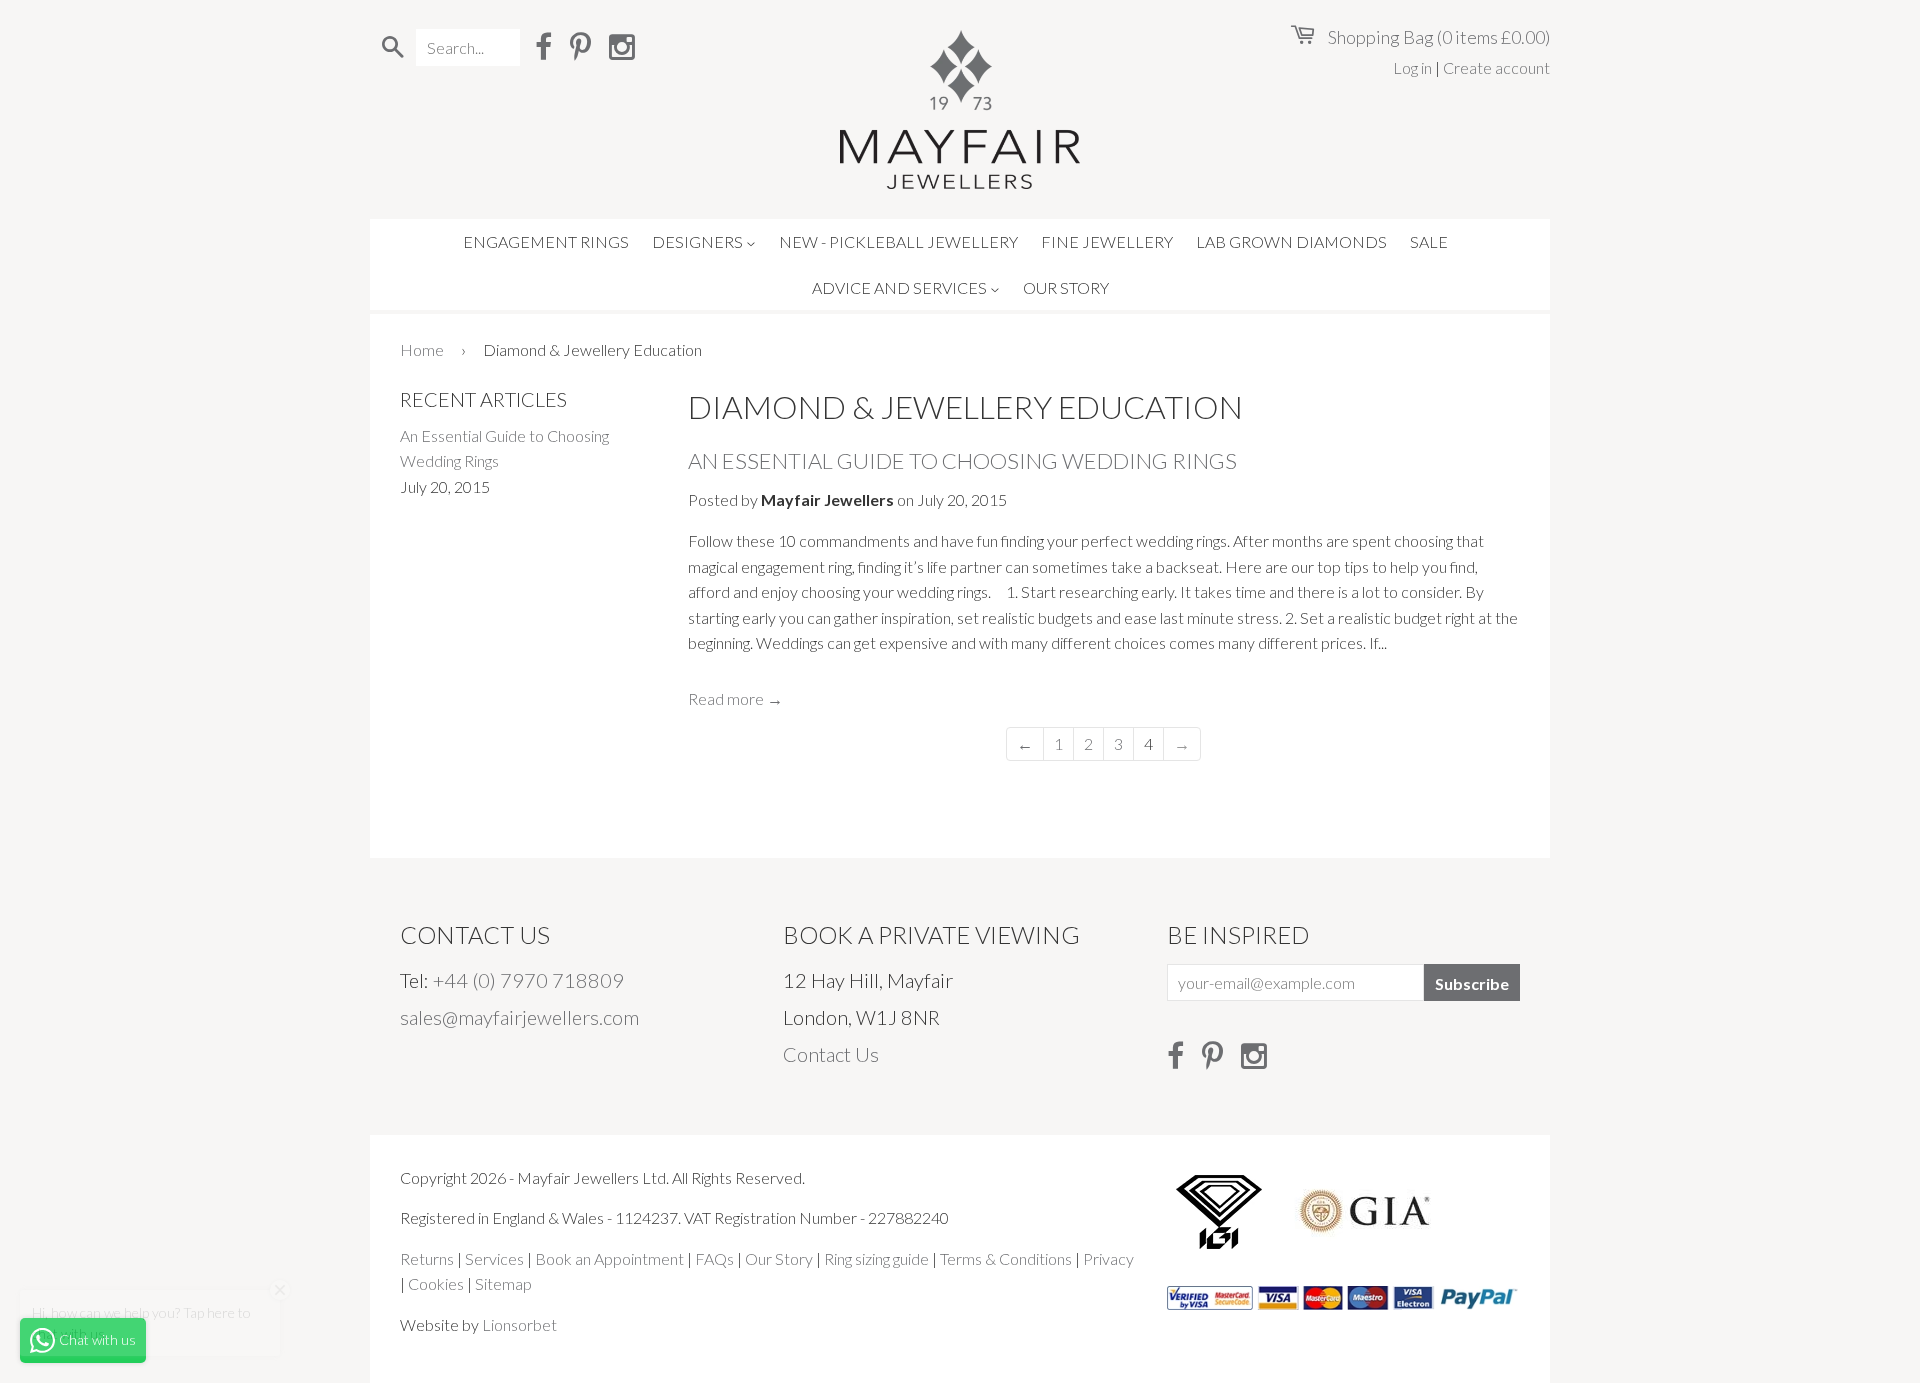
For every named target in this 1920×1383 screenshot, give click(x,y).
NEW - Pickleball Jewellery (898, 241)
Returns (427, 1258)
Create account (1496, 67)
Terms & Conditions (1006, 1258)
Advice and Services (901, 287)
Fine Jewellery (1107, 241)
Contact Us (831, 1054)
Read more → (735, 698)
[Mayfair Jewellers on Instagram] (622, 46)
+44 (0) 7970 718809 (528, 980)
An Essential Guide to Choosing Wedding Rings (962, 460)
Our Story (1066, 287)
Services (494, 1258)
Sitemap (503, 1283)
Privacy (1108, 1258)
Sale (1429, 241)
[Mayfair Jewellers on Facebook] (543, 46)
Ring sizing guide (876, 1258)
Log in (1412, 67)
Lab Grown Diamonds (1291, 241)
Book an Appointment (609, 1258)
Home (422, 349)
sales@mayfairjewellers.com (519, 1017)
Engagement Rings (546, 241)
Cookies (436, 1283)
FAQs (714, 1258)
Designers (699, 241)
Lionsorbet (519, 1324)
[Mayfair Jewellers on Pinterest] (580, 46)
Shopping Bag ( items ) (1437, 37)
